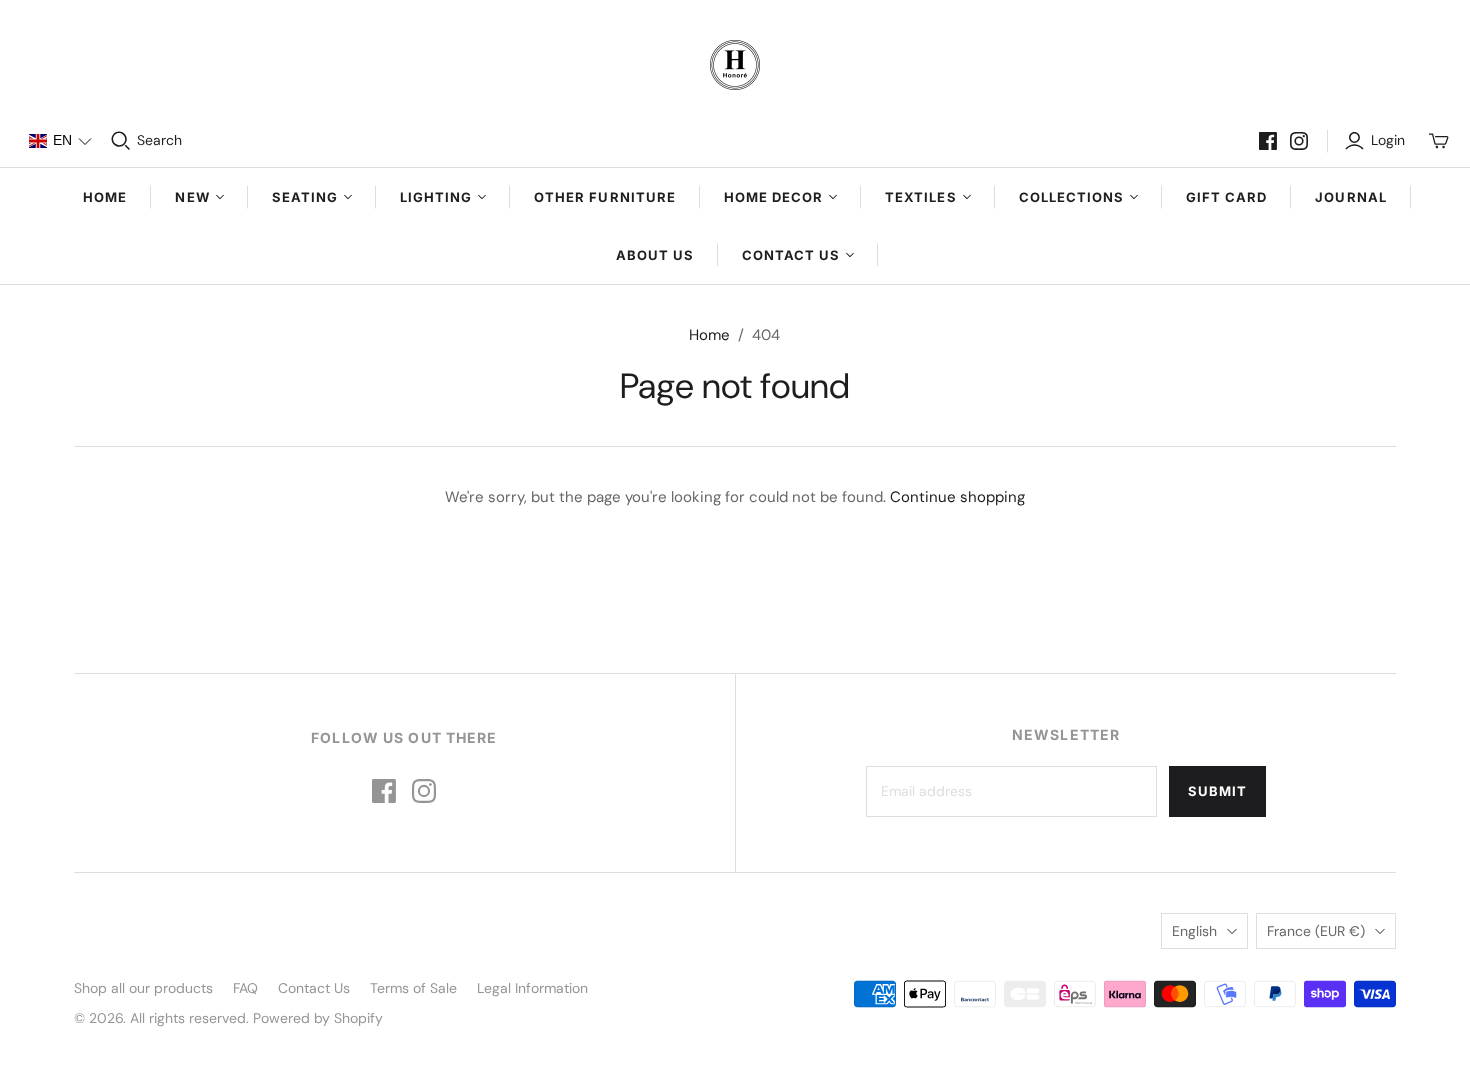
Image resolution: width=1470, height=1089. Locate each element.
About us (655, 255)
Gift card (1226, 197)
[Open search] (121, 141)
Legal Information (532, 988)
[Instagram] (1299, 141)
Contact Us (314, 988)
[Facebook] (1268, 141)
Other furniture (605, 197)
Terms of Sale (413, 988)
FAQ (245, 988)
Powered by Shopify (318, 1018)
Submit (1217, 791)
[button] (60, 141)
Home (105, 197)
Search (159, 140)
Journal (1350, 197)
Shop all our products (143, 988)
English (1194, 931)
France (1316, 931)
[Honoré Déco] (735, 65)
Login (1388, 140)
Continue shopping (957, 497)
